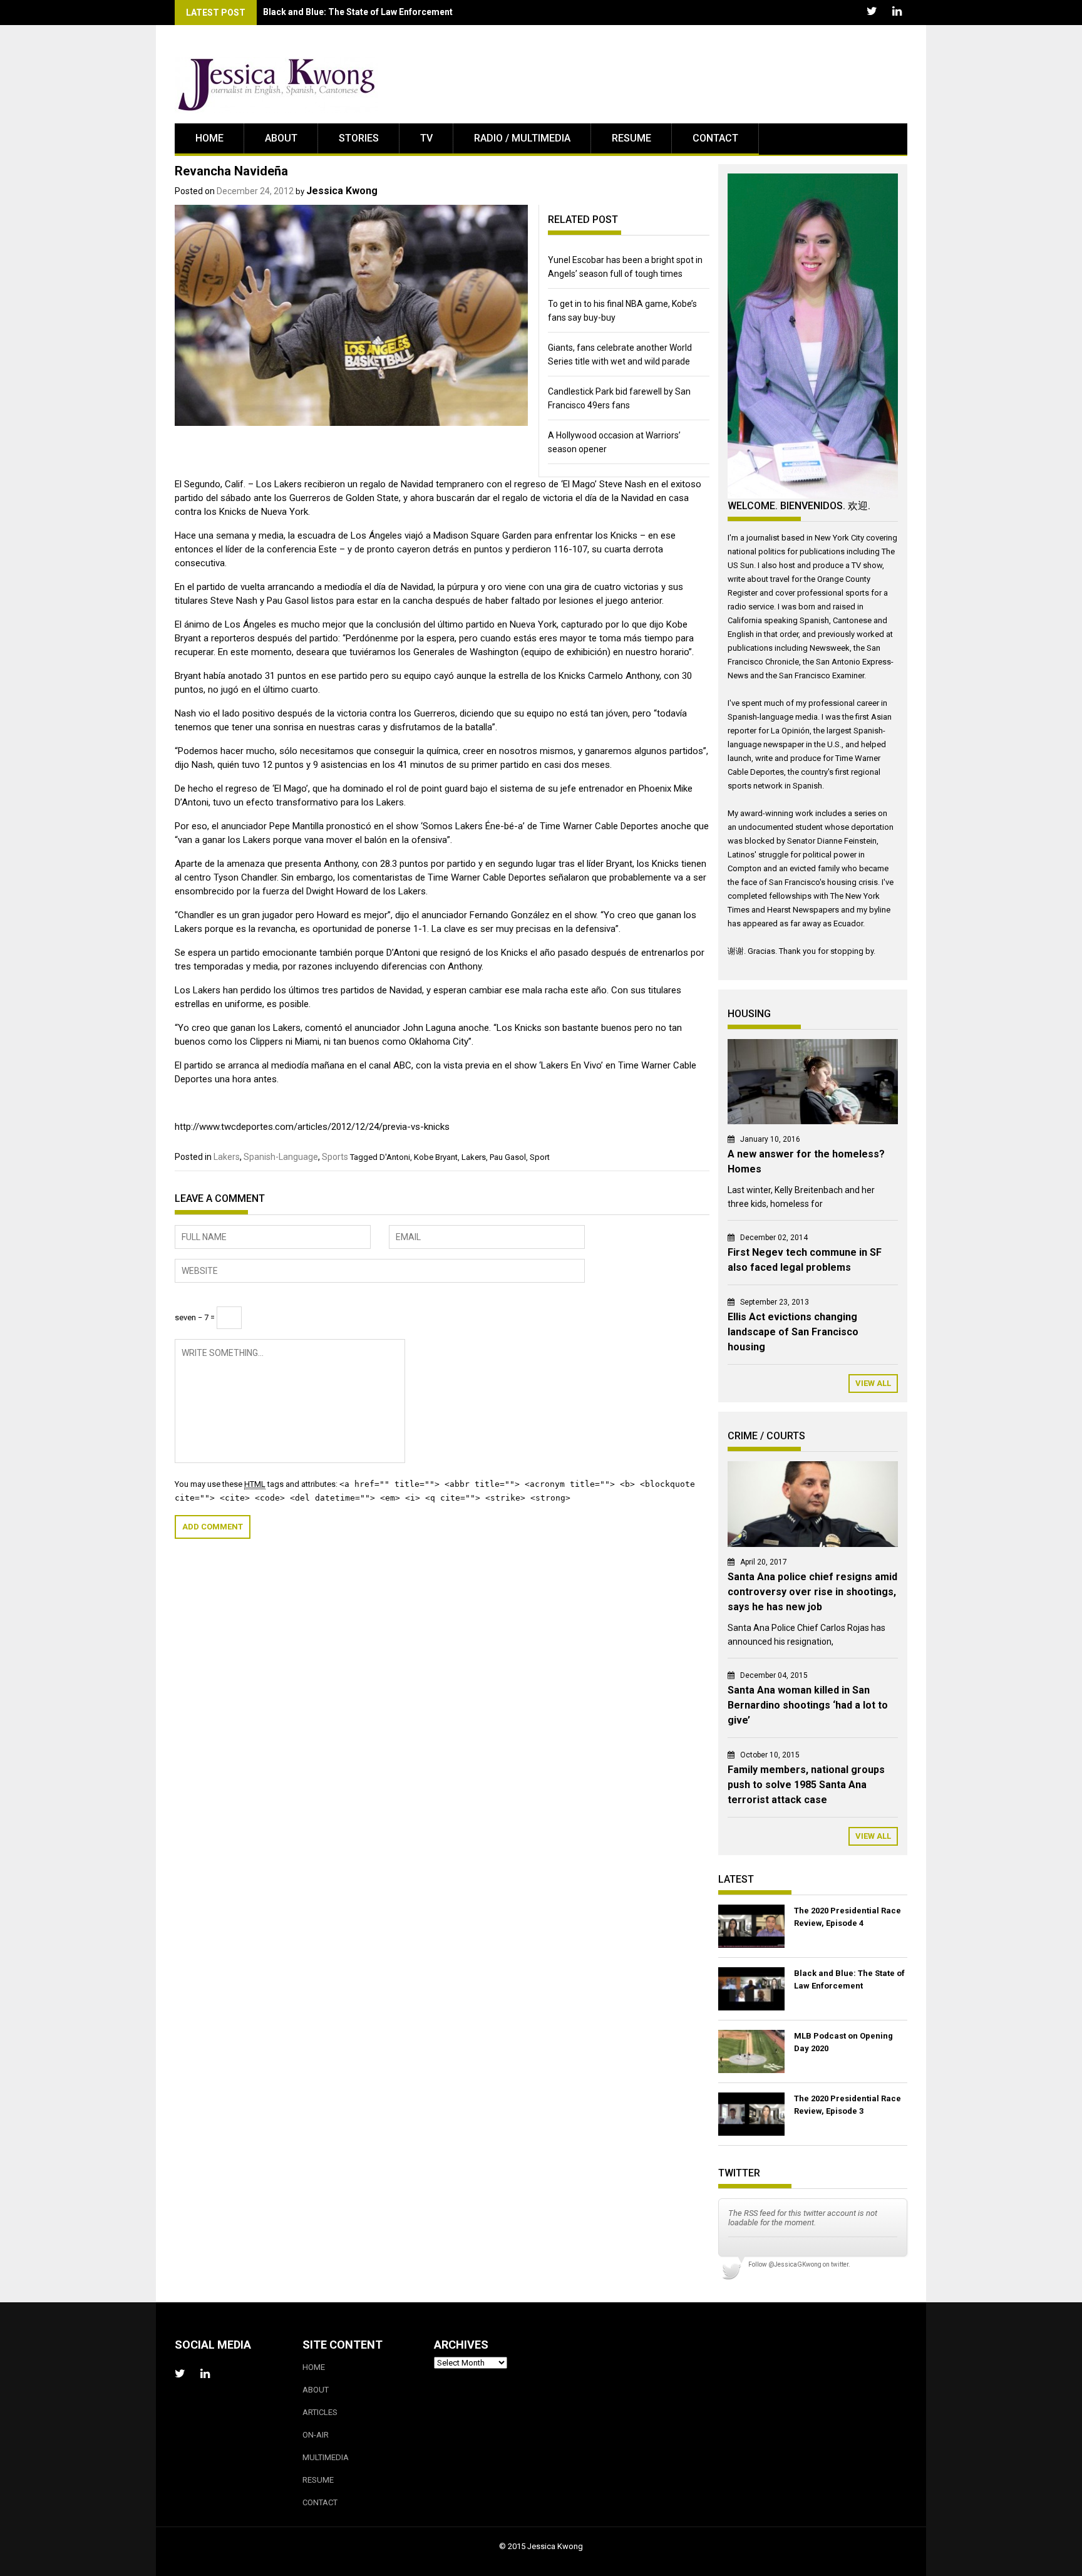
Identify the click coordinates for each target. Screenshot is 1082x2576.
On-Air (316, 2435)
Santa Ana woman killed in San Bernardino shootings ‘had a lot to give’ (808, 1705)
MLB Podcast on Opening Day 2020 (843, 2042)
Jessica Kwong (342, 191)
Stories (359, 138)
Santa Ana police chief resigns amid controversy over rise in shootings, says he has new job (812, 1592)
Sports (335, 1157)
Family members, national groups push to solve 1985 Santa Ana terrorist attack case (806, 1785)
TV (426, 138)
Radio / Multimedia (522, 138)
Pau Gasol (508, 1157)
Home (209, 138)
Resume (631, 138)
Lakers (227, 1157)
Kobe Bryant (436, 1157)
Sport (540, 1157)
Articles (320, 2412)
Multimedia (326, 2457)
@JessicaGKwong (795, 2264)
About (281, 138)
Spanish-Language (281, 1157)
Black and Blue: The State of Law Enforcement (358, 12)
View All (873, 1383)
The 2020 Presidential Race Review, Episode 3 (848, 2105)
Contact (715, 138)
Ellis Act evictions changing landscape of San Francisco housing (793, 1332)
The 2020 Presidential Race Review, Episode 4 (848, 1917)
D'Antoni (395, 1157)
